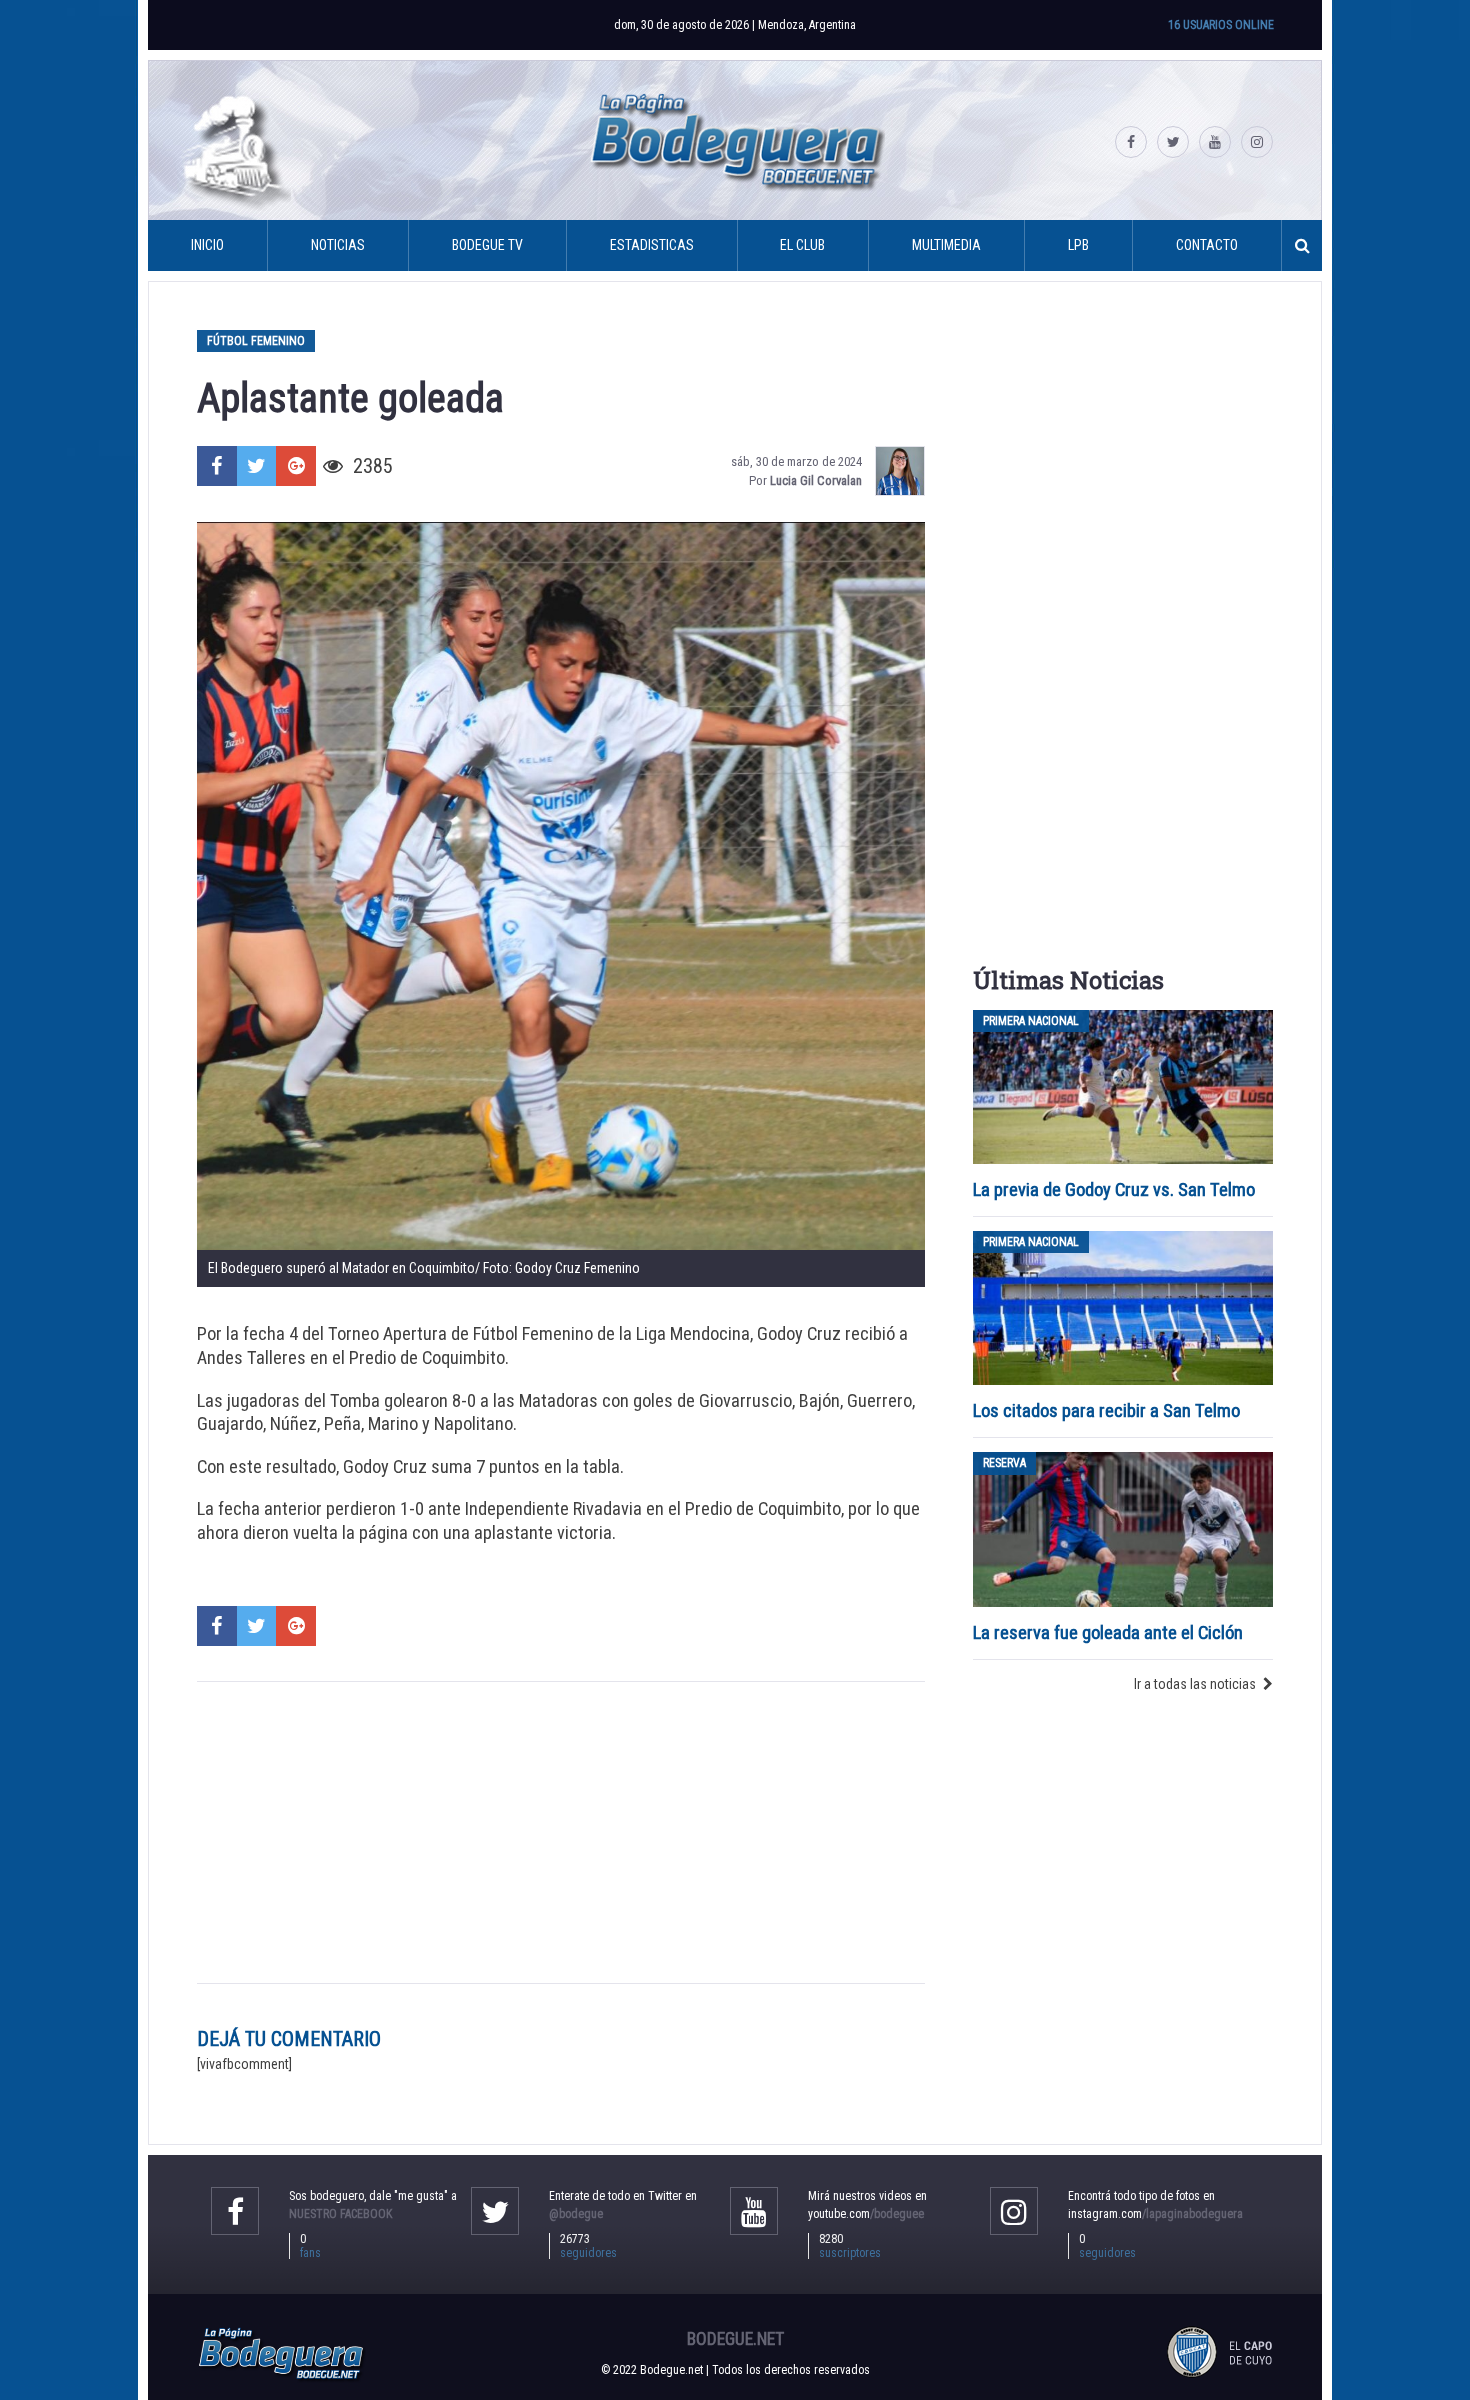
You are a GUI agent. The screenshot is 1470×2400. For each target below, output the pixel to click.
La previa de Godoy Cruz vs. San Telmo (1114, 1189)
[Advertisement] (561, 1832)
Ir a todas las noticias (1195, 1684)
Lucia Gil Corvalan (816, 480)
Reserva (1004, 1463)
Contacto (1207, 245)
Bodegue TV (487, 245)
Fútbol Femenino (256, 341)
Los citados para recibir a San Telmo (1108, 1410)
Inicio (207, 245)
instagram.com (1155, 2214)
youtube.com (866, 2214)
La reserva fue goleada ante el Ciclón (1108, 1632)
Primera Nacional (1031, 1021)
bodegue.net (735, 2339)
